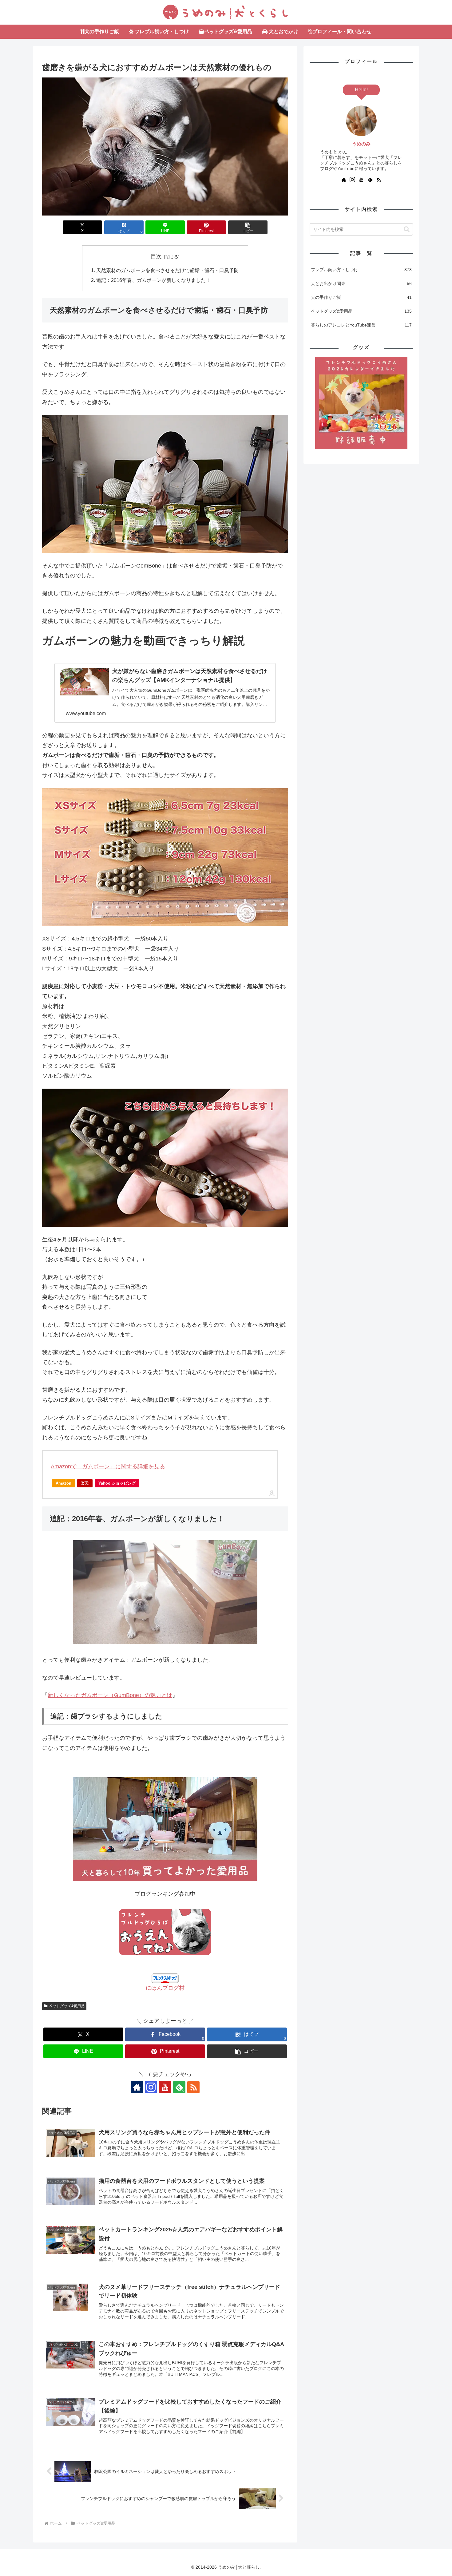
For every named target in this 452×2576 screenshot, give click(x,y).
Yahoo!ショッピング (117, 1483)
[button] (248, 227)
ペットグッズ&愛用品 (67, 2006)
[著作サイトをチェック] (137, 2087)
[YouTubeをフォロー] (165, 2087)
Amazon (63, 1483)
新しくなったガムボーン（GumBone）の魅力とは (110, 1695)
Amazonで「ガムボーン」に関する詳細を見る (108, 1466)
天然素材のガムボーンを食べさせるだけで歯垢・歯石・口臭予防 (168, 270)
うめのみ (361, 144)
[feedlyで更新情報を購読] (370, 180)
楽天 (85, 1483)
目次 (156, 256)
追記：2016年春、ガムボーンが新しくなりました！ (153, 280)
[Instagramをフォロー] (151, 2087)
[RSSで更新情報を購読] (193, 2087)
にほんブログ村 (165, 1988)
